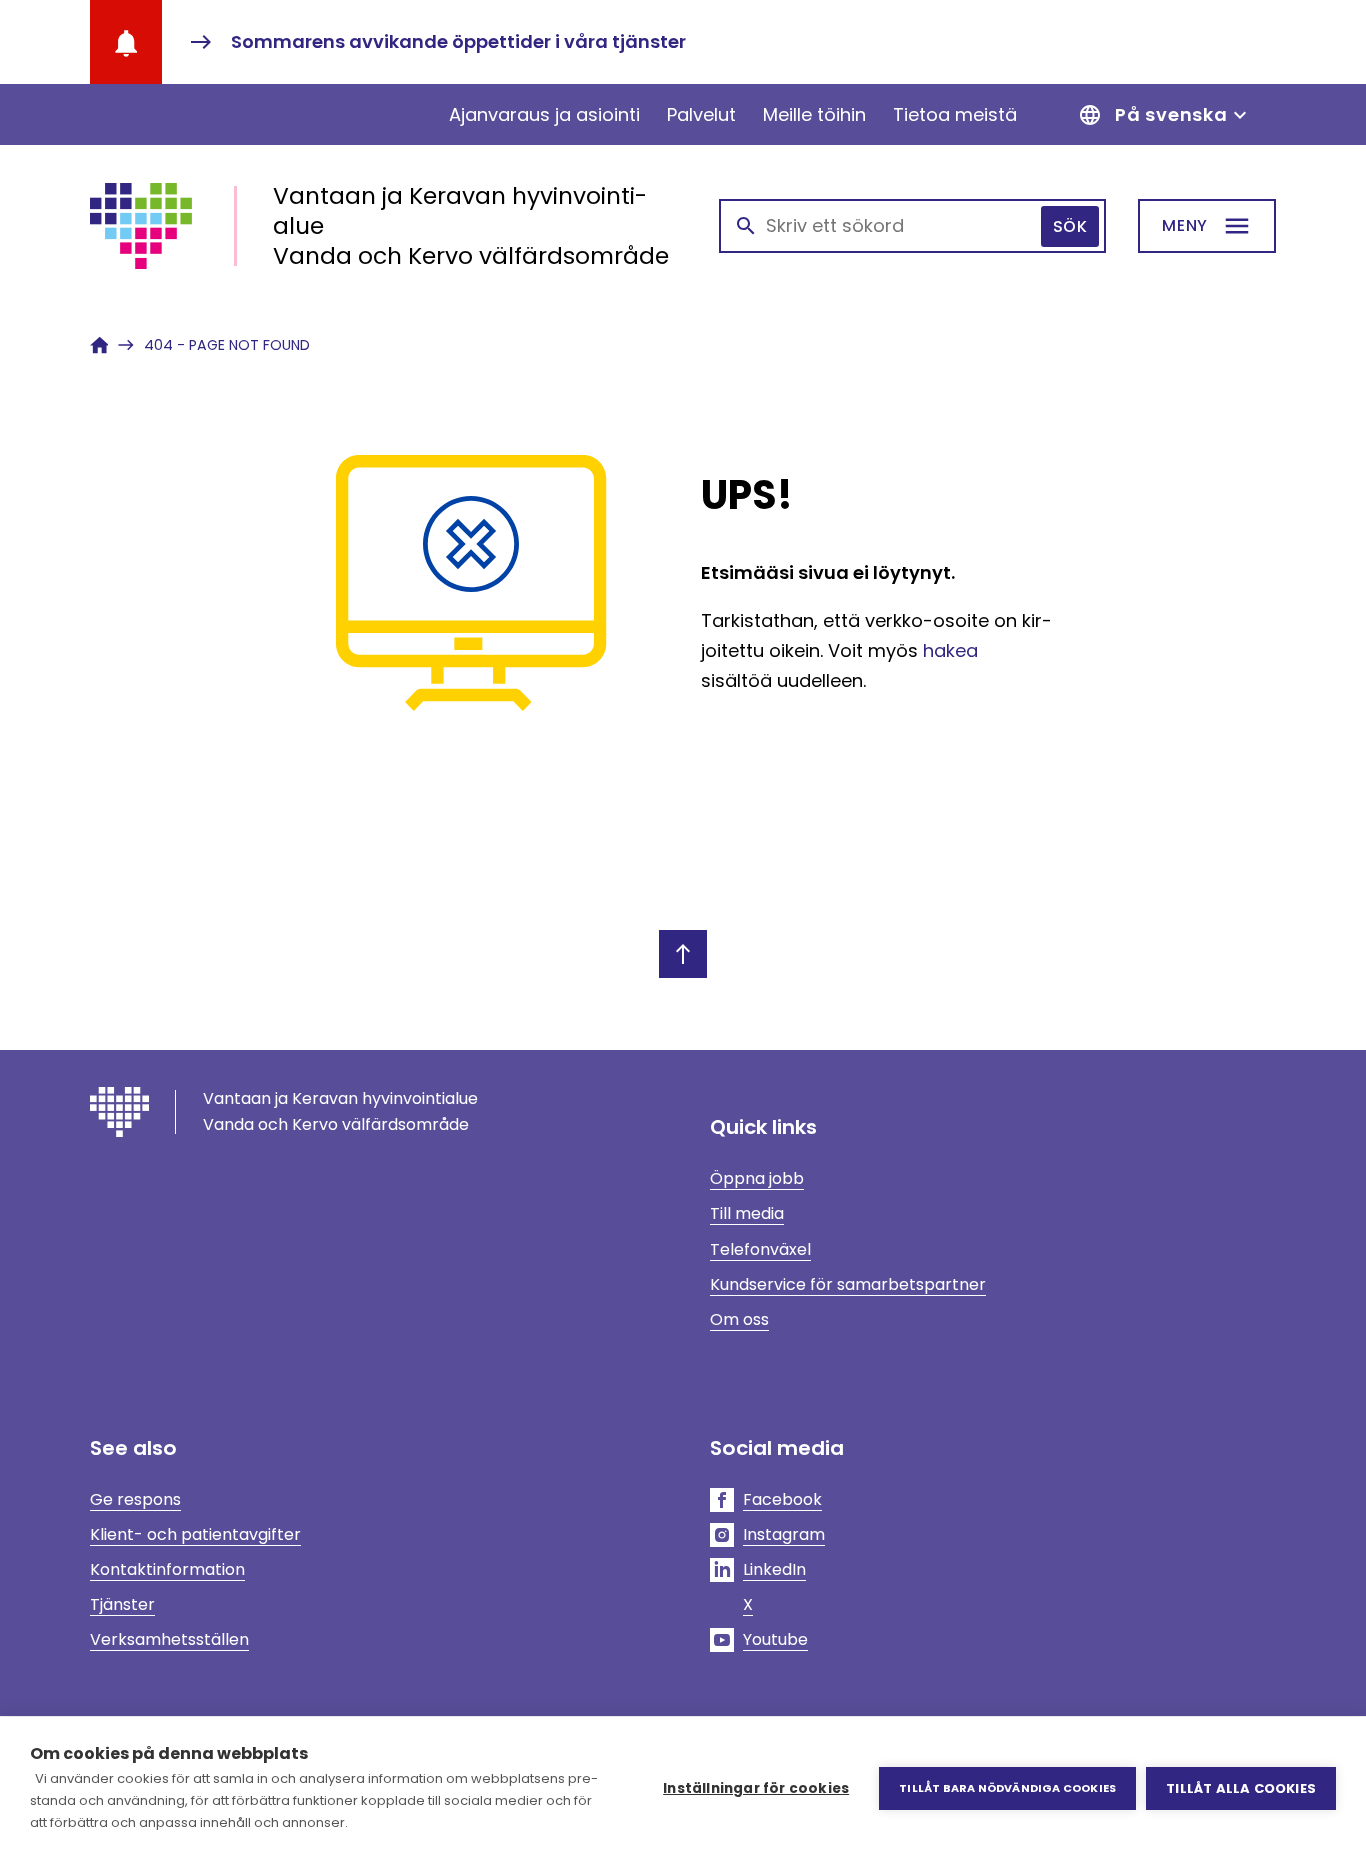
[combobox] (912, 226)
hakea (950, 650)
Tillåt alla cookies (1241, 1788)
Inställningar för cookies (756, 1788)
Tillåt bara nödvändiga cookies (1007, 1788)
